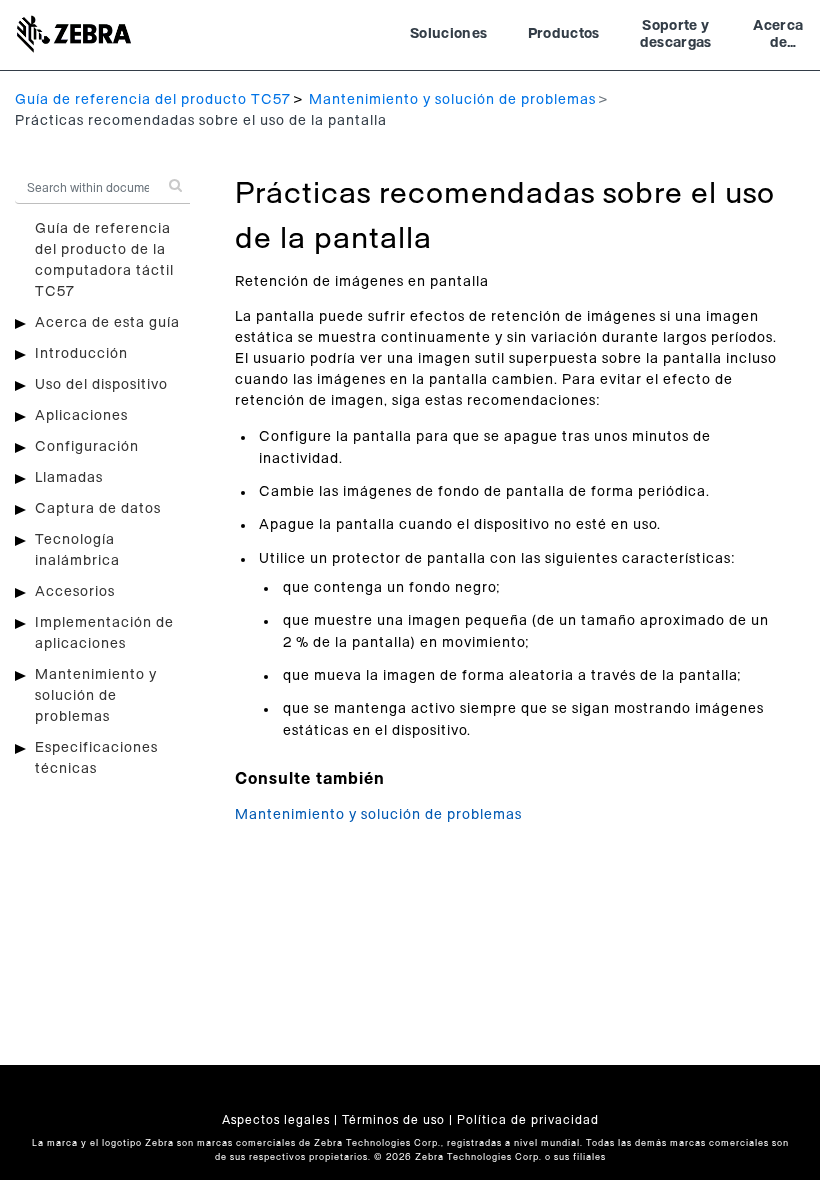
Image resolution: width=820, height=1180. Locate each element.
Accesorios (75, 592)
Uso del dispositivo (101, 385)
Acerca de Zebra (778, 37)
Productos (564, 34)
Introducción (81, 354)
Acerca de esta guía (107, 323)
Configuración (87, 447)
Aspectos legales (276, 1120)
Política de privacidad (528, 1120)
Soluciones (449, 34)
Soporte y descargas (676, 35)
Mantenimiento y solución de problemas (452, 100)
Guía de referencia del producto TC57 (153, 100)
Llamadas (69, 478)
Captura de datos (98, 509)
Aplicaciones (81, 416)
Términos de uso (393, 1120)
